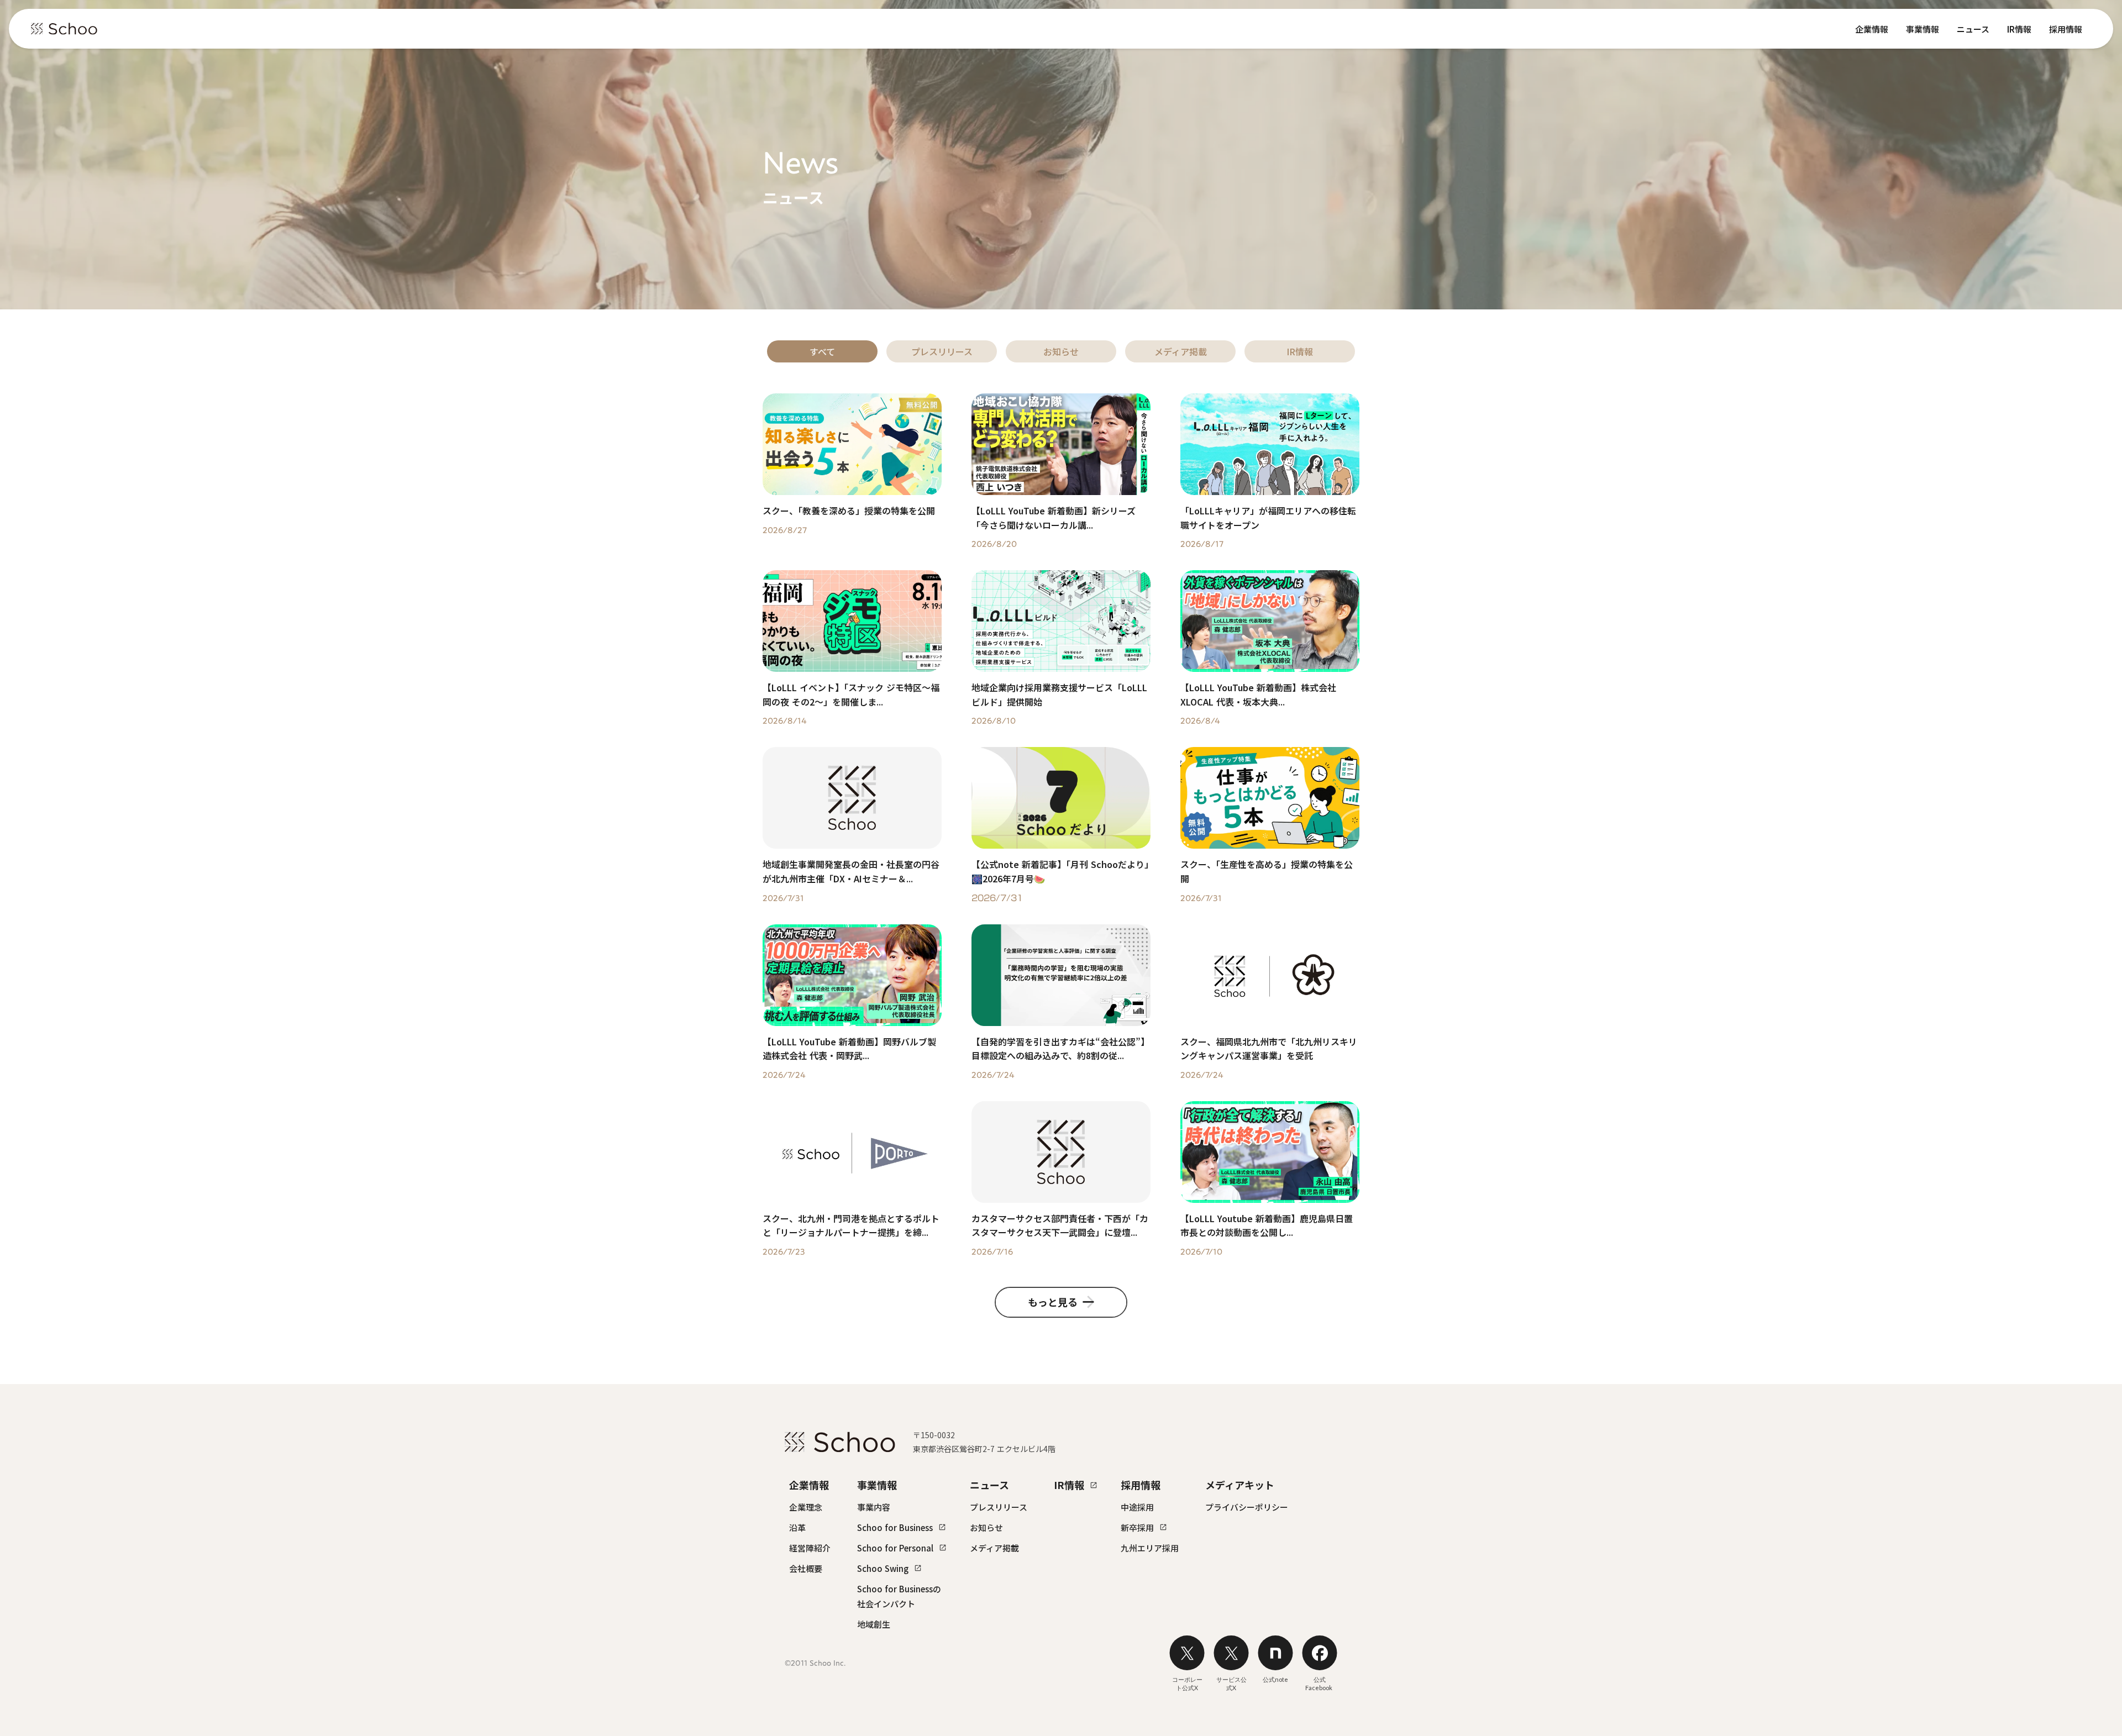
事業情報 (1923, 29)
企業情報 (1872, 29)
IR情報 (2019, 29)
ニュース (1973, 29)
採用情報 (2066, 29)
